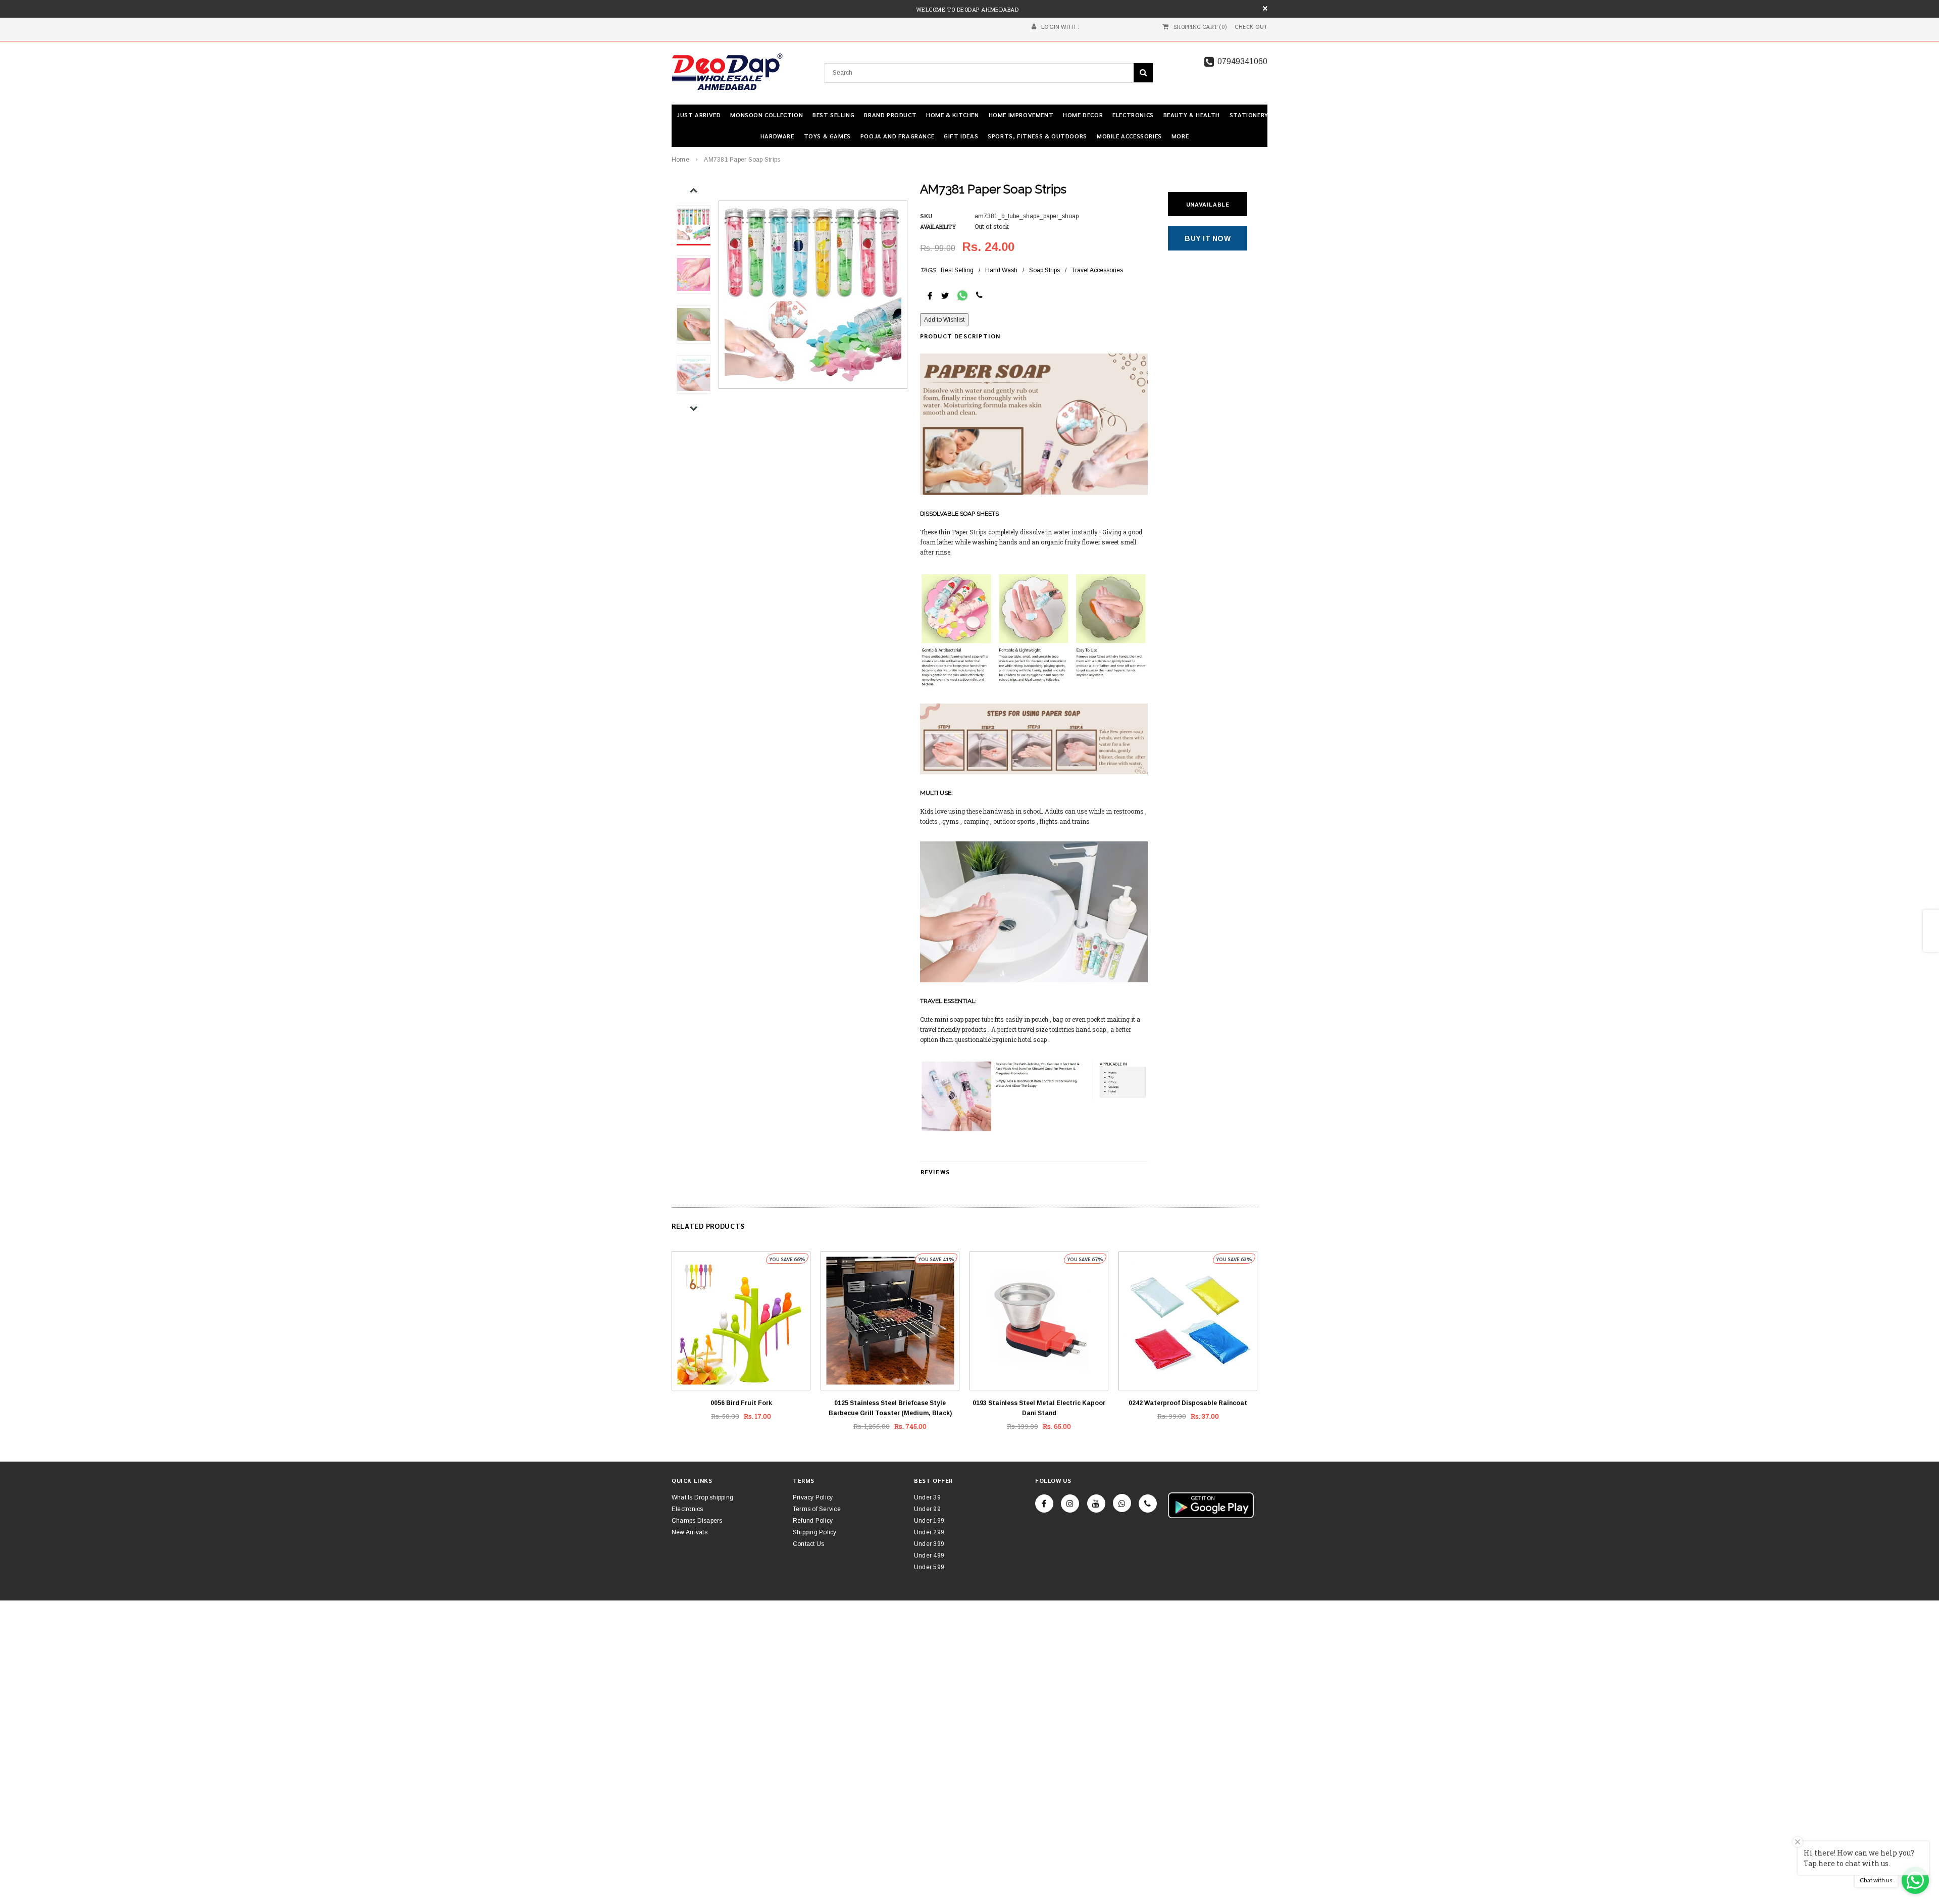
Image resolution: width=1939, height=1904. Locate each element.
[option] (813, 295)
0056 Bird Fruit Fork (741, 1403)
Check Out (1251, 27)
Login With (1058, 27)
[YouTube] (1096, 1504)
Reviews (935, 1172)
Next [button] (694, 408)
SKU (926, 216)
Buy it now (1208, 238)
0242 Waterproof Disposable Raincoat (1188, 1403)
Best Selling (957, 270)
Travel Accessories (1097, 270)
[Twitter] (945, 295)
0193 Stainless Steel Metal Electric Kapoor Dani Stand (1039, 1408)
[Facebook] (1044, 1504)
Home (680, 160)
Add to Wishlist (944, 320)
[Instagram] (1070, 1504)
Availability (938, 227)
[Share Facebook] (930, 295)
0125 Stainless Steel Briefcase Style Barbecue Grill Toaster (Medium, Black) (890, 1408)
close (1265, 8)
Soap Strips (1044, 270)
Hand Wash (1001, 270)
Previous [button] (694, 191)
